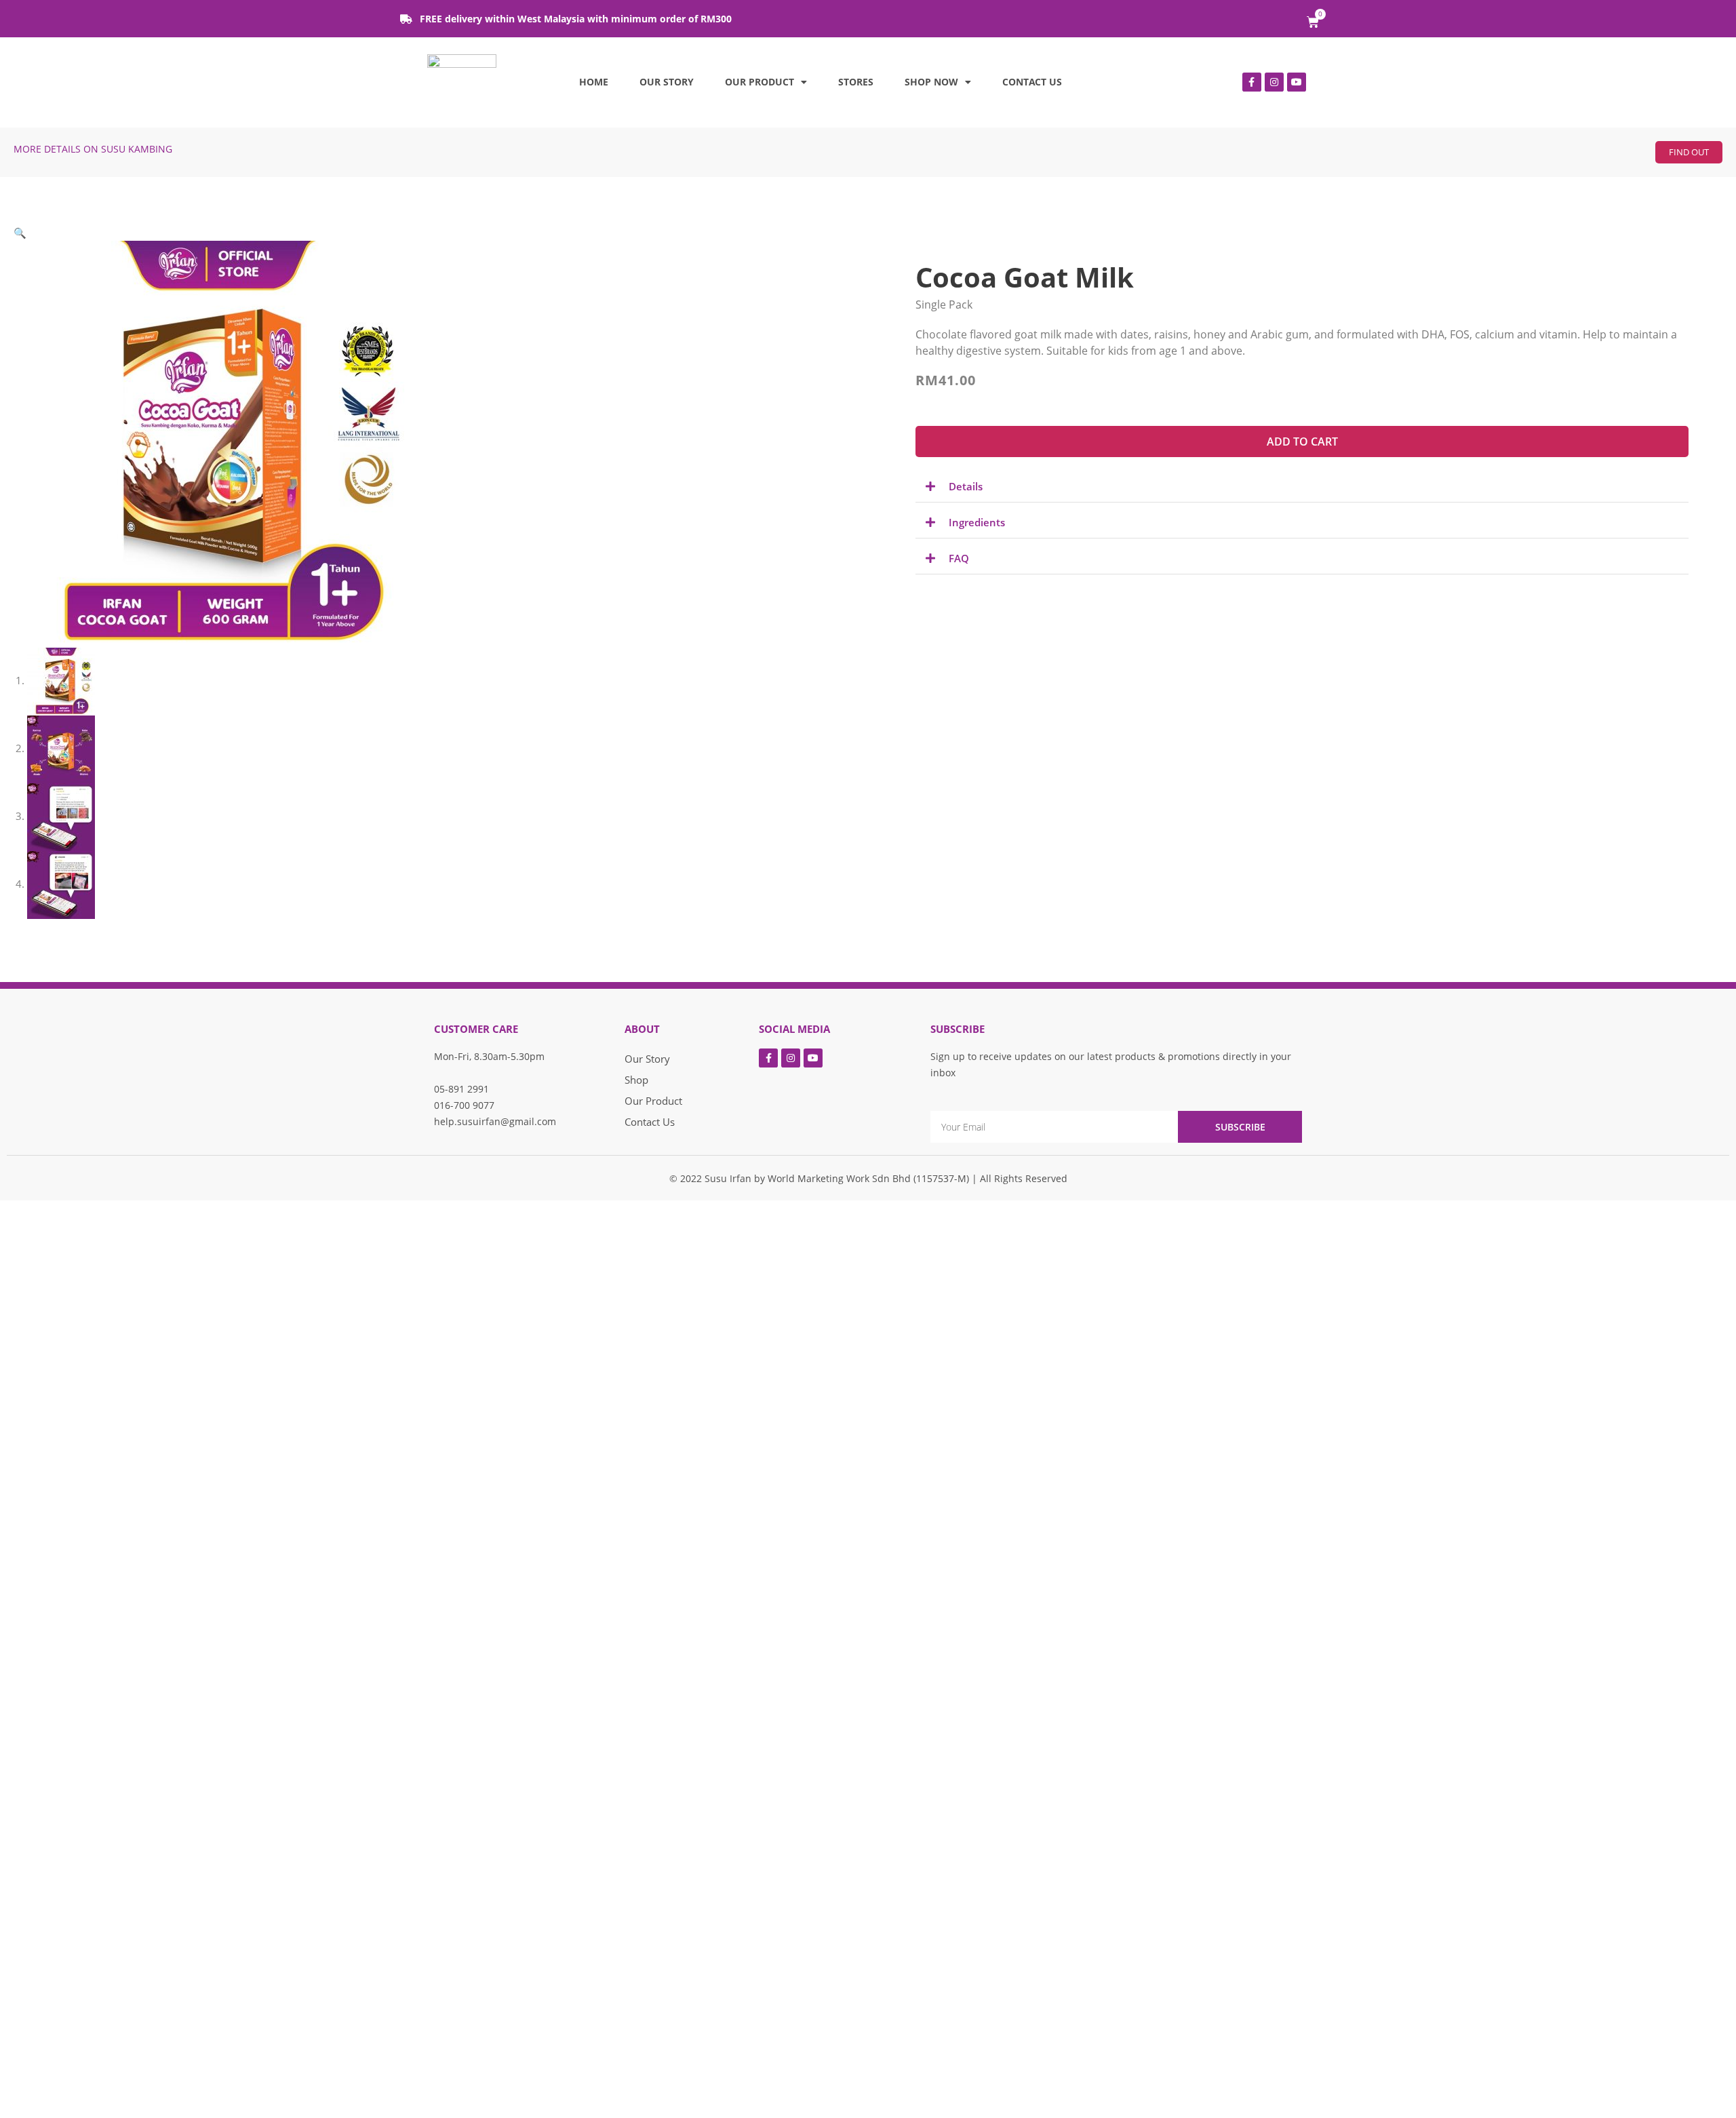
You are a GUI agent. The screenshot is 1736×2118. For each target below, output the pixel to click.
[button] (1689, 152)
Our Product (759, 82)
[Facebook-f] (1252, 82)
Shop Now (931, 82)
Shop (636, 1080)
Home (594, 82)
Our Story (667, 82)
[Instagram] (1274, 82)
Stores (856, 82)
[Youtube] (1297, 82)
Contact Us (1032, 82)
